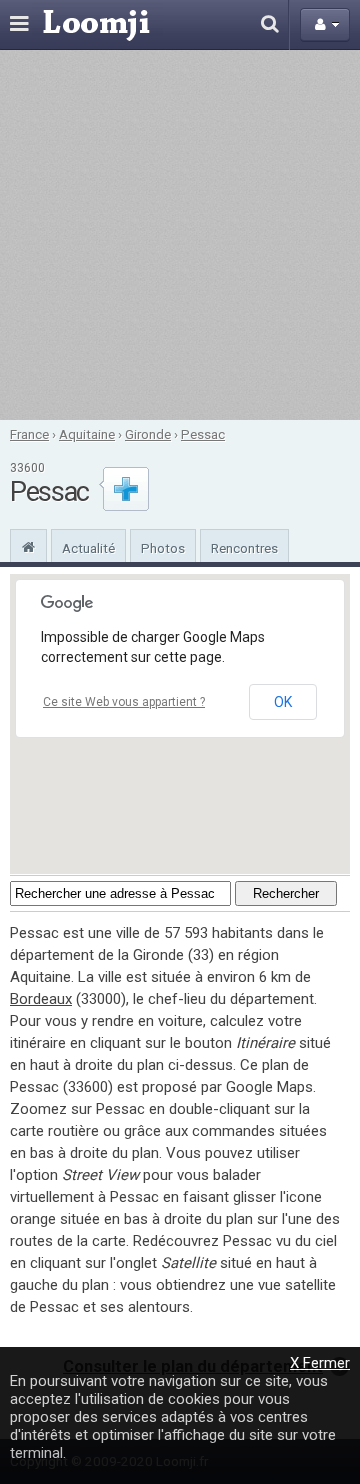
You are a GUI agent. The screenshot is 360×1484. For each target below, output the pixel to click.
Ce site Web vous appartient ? (124, 702)
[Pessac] (28, 545)
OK (283, 702)
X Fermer (320, 1363)
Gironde (148, 434)
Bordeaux (41, 999)
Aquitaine (87, 434)
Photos (163, 548)
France (29, 434)
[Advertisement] (180, 235)
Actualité (88, 548)
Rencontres (244, 548)
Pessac (203, 434)
